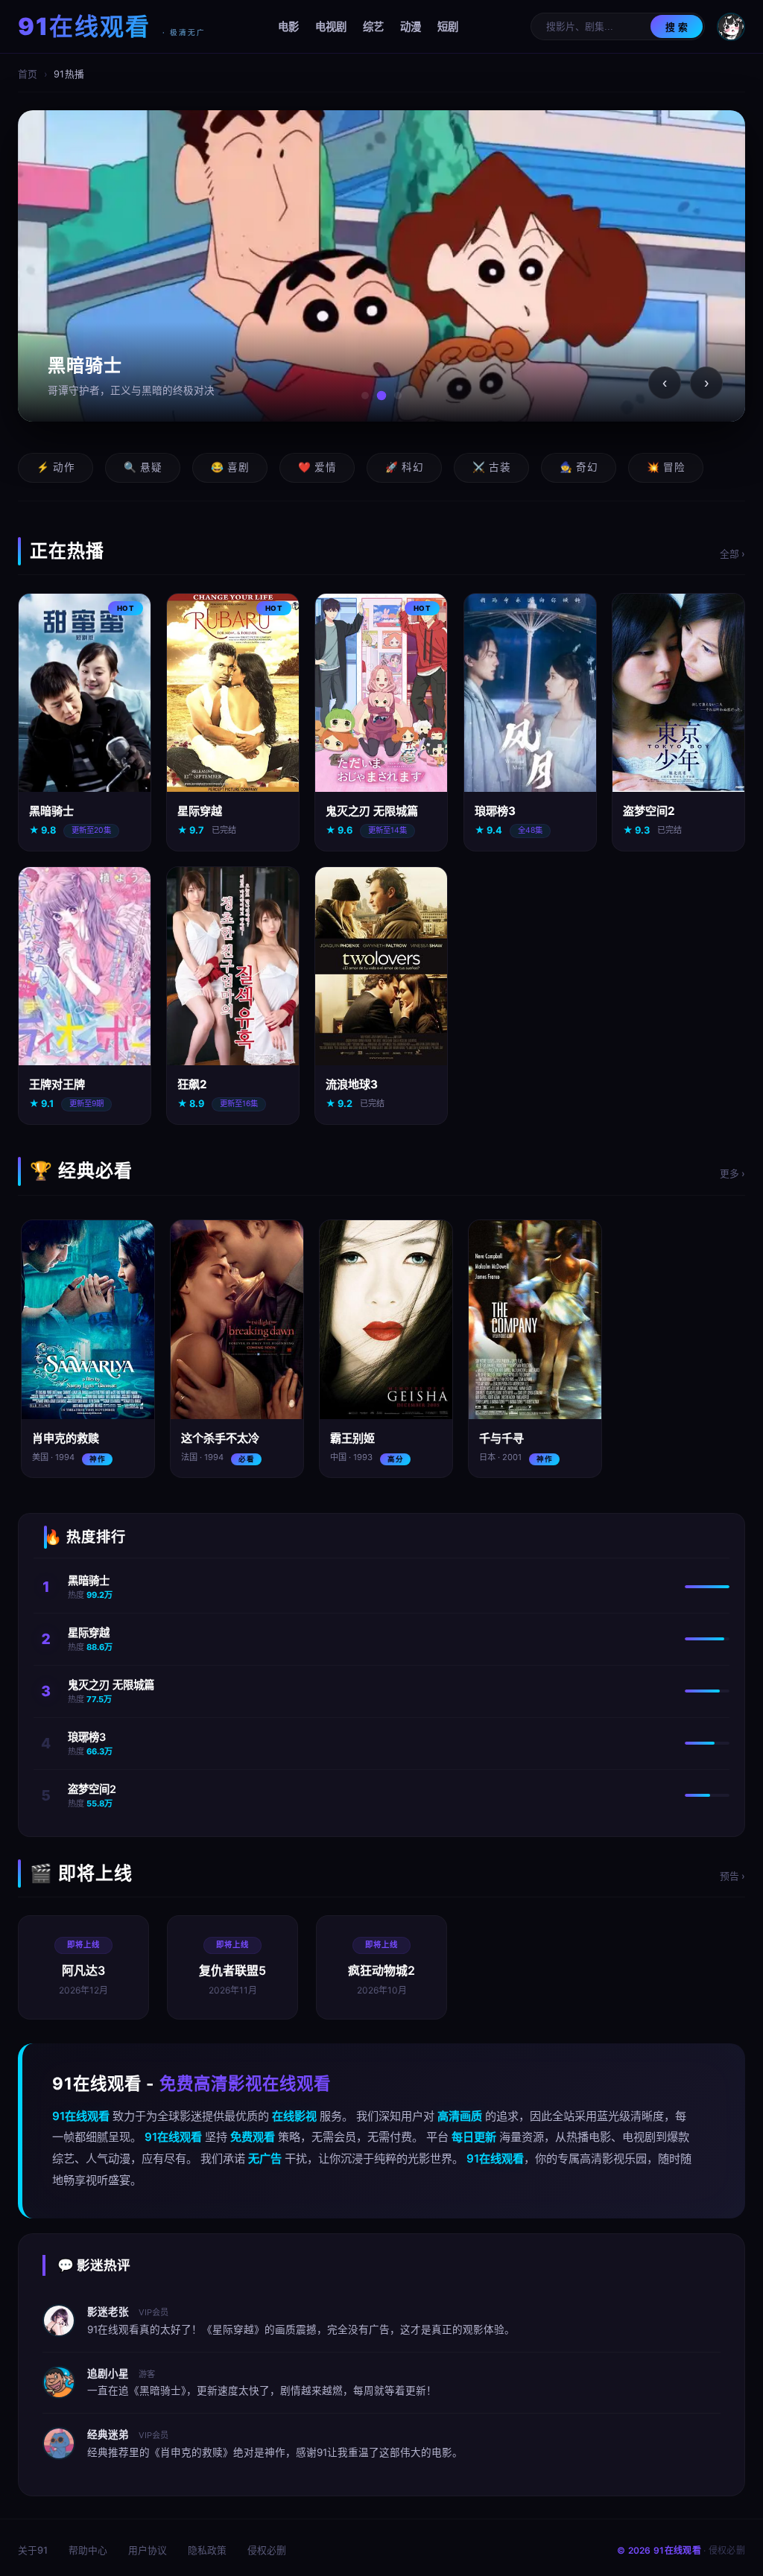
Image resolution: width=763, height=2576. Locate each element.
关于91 (33, 2550)
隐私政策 (207, 2550)
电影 (288, 26)
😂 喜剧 (230, 467)
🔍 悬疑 (143, 467)
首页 (28, 74)
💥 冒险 (666, 467)
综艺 (373, 26)
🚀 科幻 (404, 467)
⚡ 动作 (56, 467)
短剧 (448, 26)
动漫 (411, 26)
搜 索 (677, 27)
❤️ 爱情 (317, 467)
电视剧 (331, 26)
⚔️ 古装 (491, 467)
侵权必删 (267, 2550)
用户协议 (148, 2550)
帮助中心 (88, 2550)
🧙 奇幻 (579, 467)
